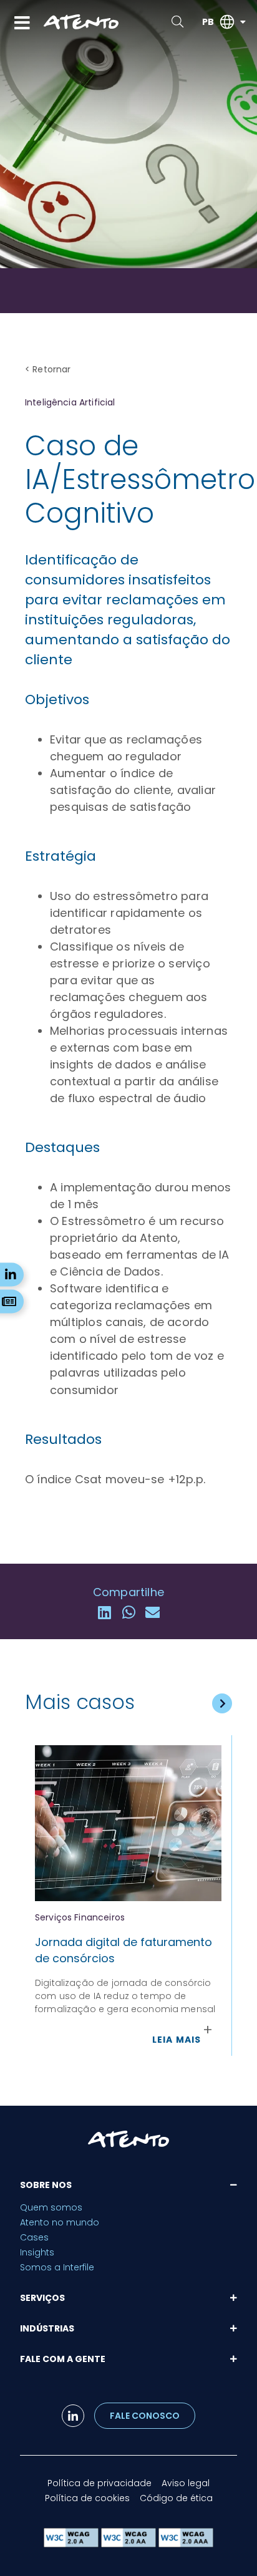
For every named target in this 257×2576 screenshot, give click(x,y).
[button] (104, 1613)
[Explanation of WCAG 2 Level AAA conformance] (186, 2544)
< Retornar (48, 369)
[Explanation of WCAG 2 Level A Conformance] (72, 2544)
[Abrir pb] (243, 22)
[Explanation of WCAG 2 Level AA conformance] (130, 2544)
